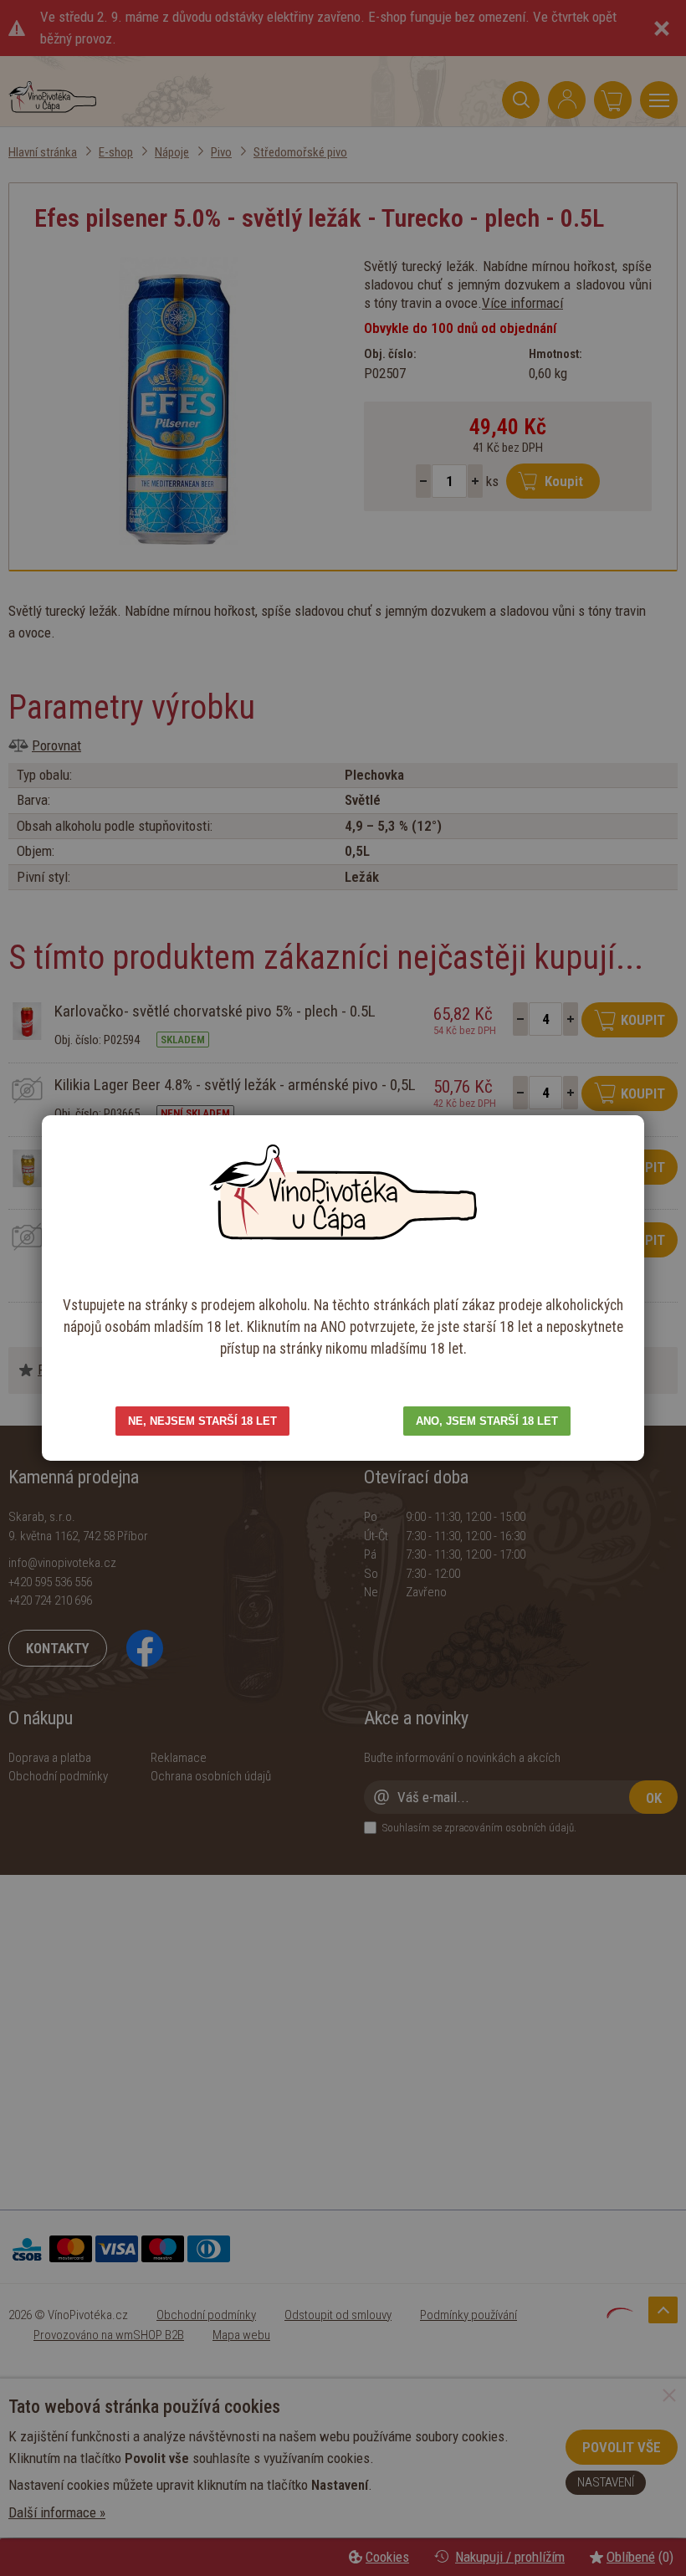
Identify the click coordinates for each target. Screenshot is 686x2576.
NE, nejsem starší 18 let (202, 1421)
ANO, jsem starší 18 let (487, 1421)
